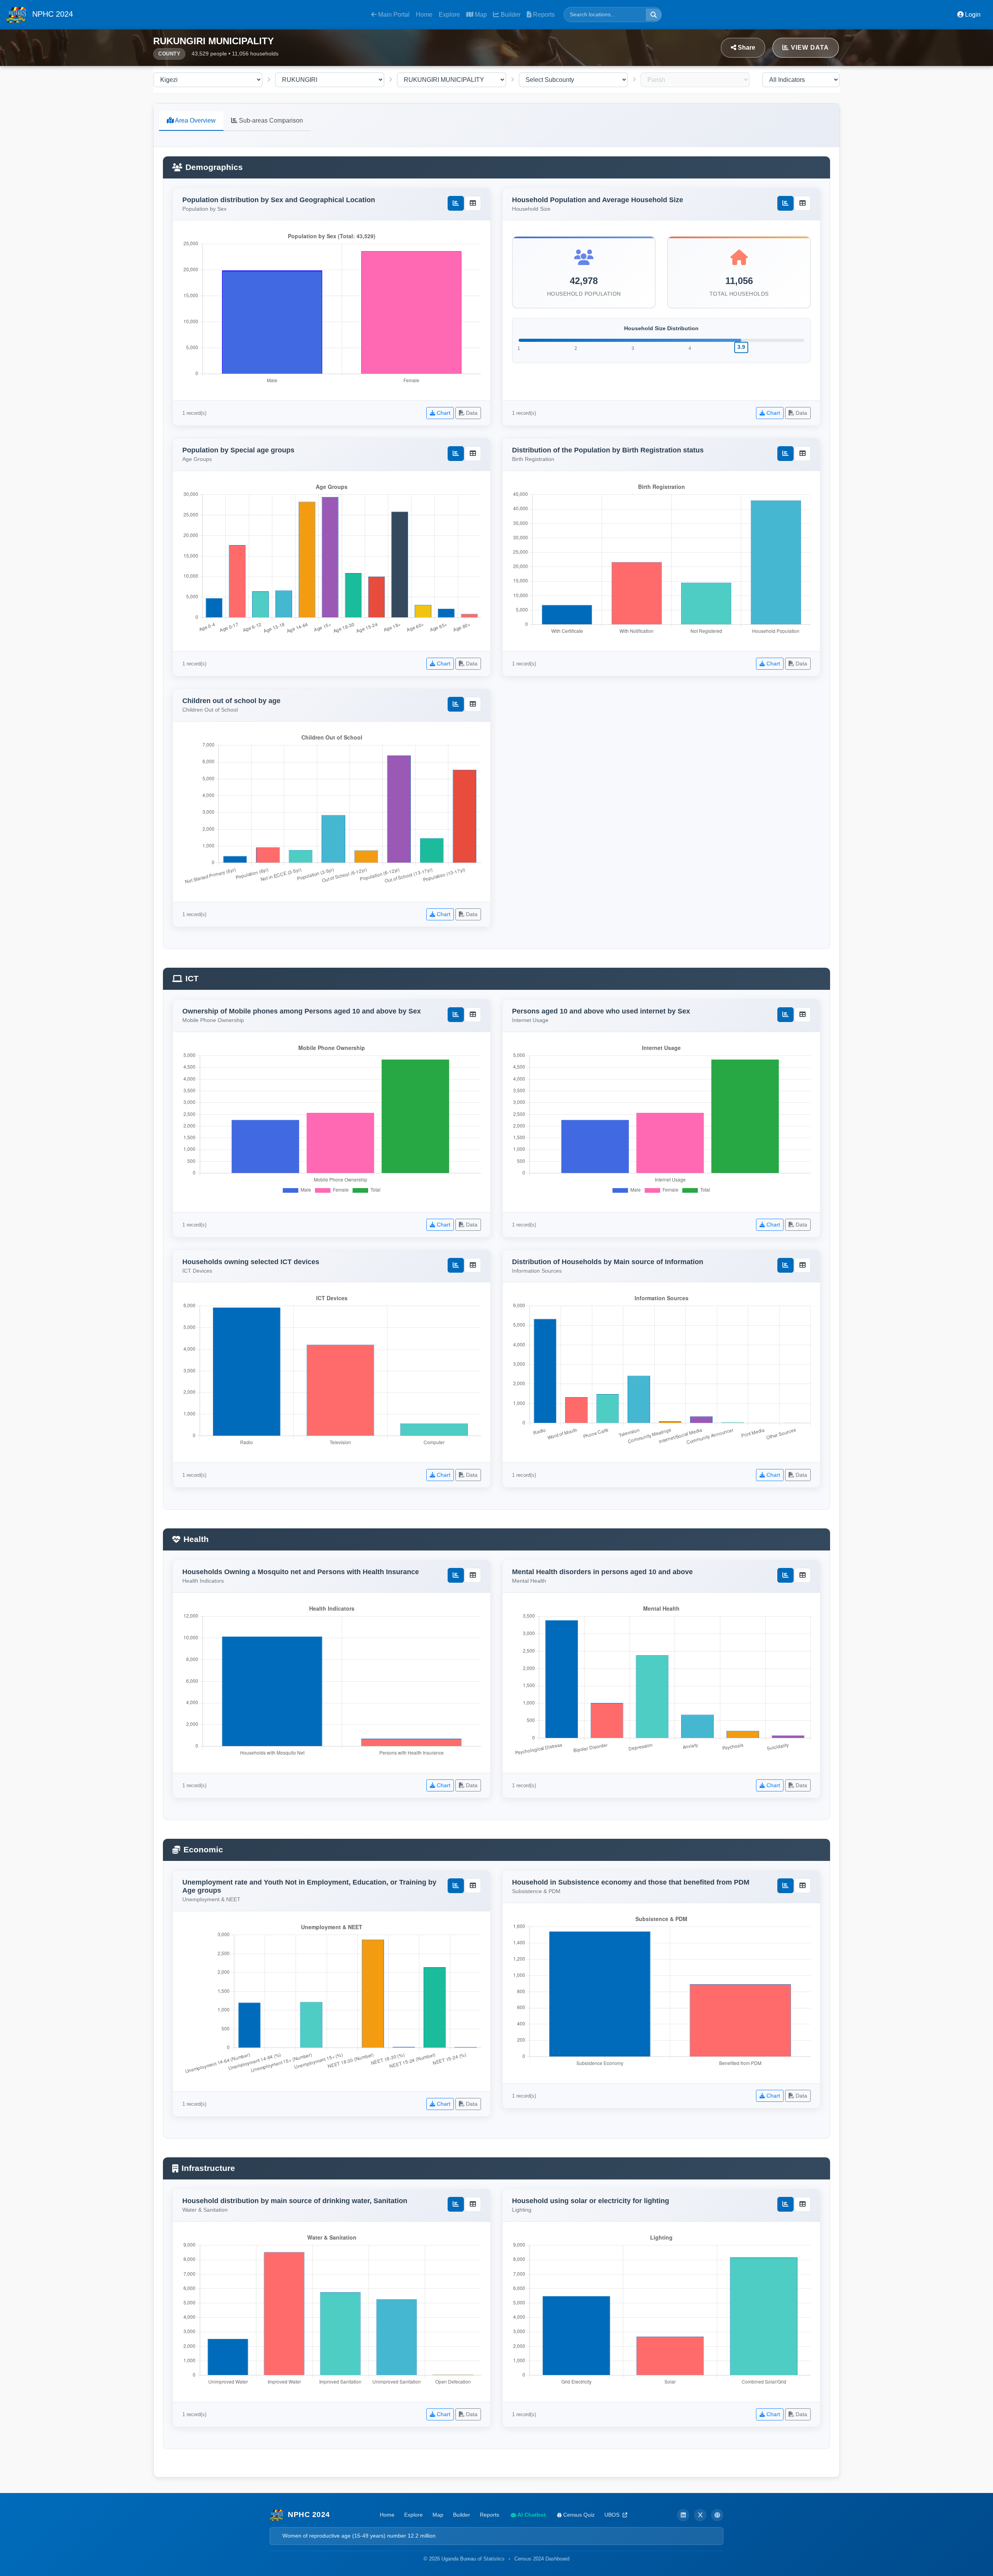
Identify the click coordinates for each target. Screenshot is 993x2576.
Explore (449, 15)
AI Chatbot (531, 2515)
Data (471, 413)
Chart (443, 413)
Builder (510, 15)
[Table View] (473, 203)
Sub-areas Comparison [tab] (270, 120)
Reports (543, 15)
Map (480, 15)
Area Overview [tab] (195, 120)
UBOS (613, 2515)
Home (424, 15)
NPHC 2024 (51, 14)
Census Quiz (578, 2515)
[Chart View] (456, 203)
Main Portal (393, 15)
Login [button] (972, 15)
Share (746, 48)
